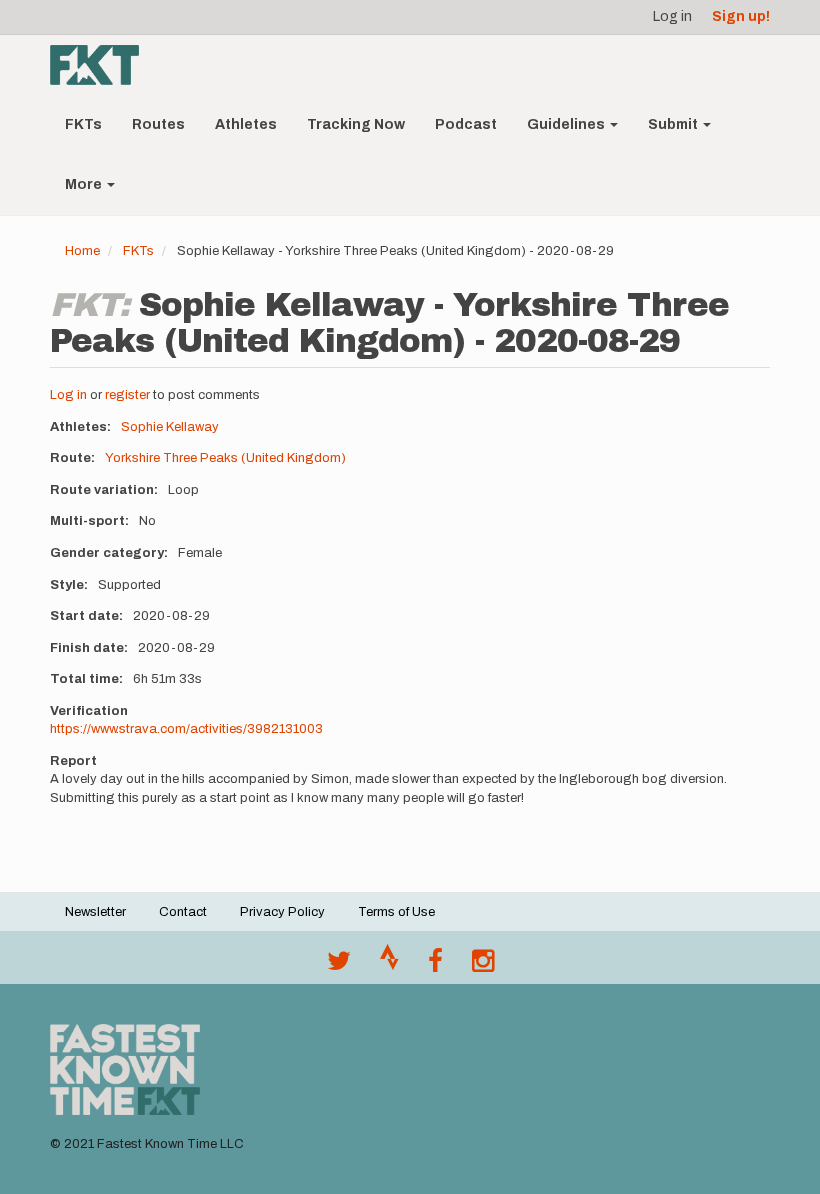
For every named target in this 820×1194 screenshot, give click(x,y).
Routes (158, 124)
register (127, 395)
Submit (674, 124)
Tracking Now (356, 124)
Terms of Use (396, 912)
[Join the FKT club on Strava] (389, 966)
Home (82, 251)
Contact (183, 912)
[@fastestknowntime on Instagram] (483, 966)
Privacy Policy (282, 912)
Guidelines (567, 124)
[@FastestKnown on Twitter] (339, 966)
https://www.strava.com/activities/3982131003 (186, 729)
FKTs (83, 124)
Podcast (466, 124)
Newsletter (95, 912)
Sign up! (741, 16)
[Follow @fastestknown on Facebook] (435, 966)
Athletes (246, 124)
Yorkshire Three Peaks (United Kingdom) (225, 458)
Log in (672, 16)
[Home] (102, 65)
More (85, 184)
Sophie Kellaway (170, 427)
